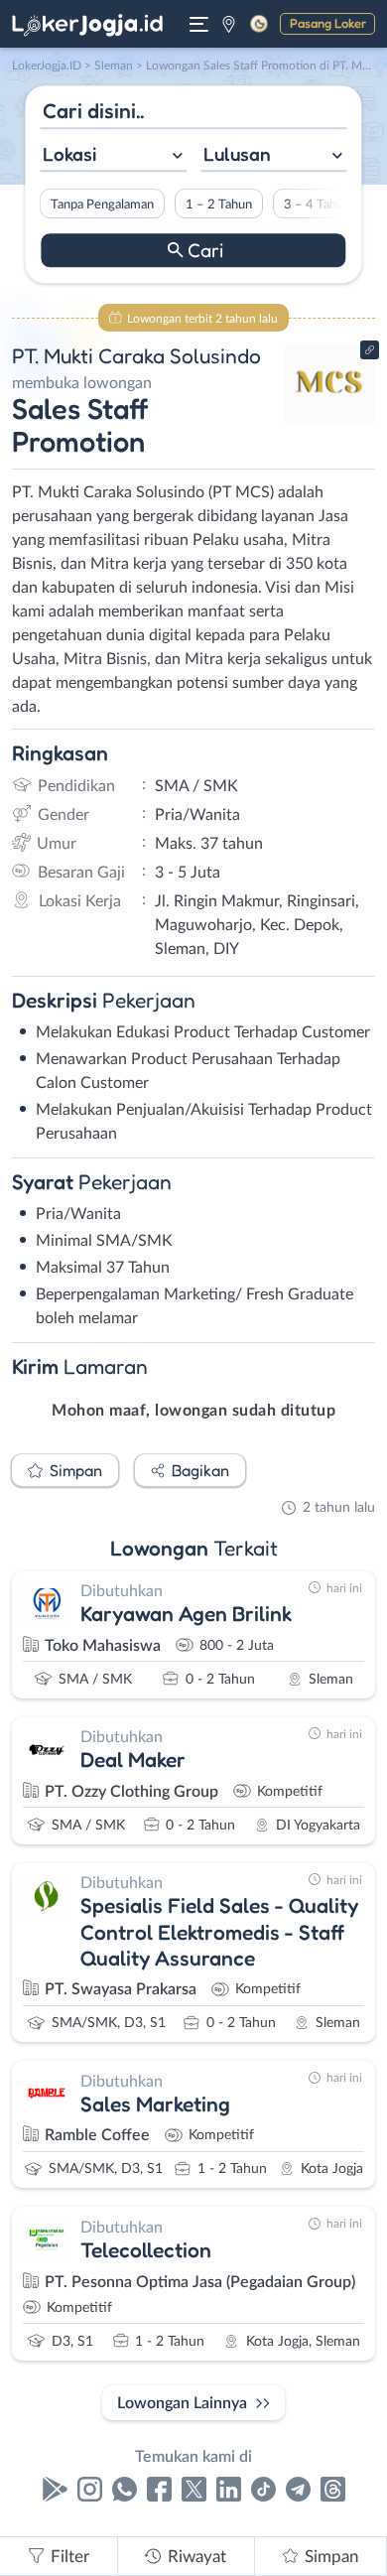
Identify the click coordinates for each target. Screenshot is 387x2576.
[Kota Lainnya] (229, 24)
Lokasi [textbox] (69, 154)
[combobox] (113, 156)
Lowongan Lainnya (182, 2403)
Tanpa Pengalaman (102, 204)
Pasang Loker (328, 23)
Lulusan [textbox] (237, 154)
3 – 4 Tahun (317, 204)
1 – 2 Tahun (219, 204)
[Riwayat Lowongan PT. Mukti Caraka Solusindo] (330, 419)
